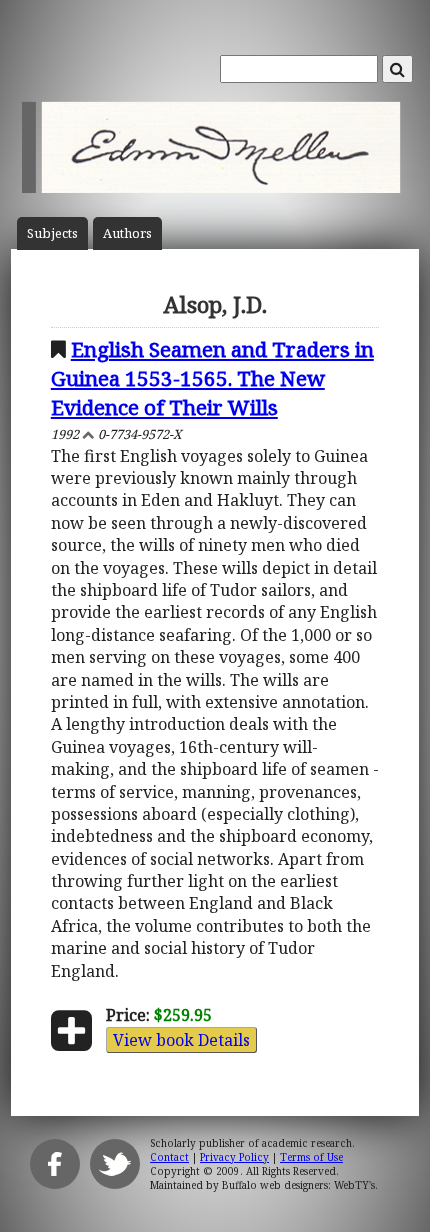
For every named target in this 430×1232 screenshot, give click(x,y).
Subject (52, 233)
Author (127, 233)
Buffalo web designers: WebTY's (298, 1185)
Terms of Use (311, 1157)
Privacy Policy (234, 1157)
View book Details (181, 1040)
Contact (169, 1157)
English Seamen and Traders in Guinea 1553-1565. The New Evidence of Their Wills (212, 378)
